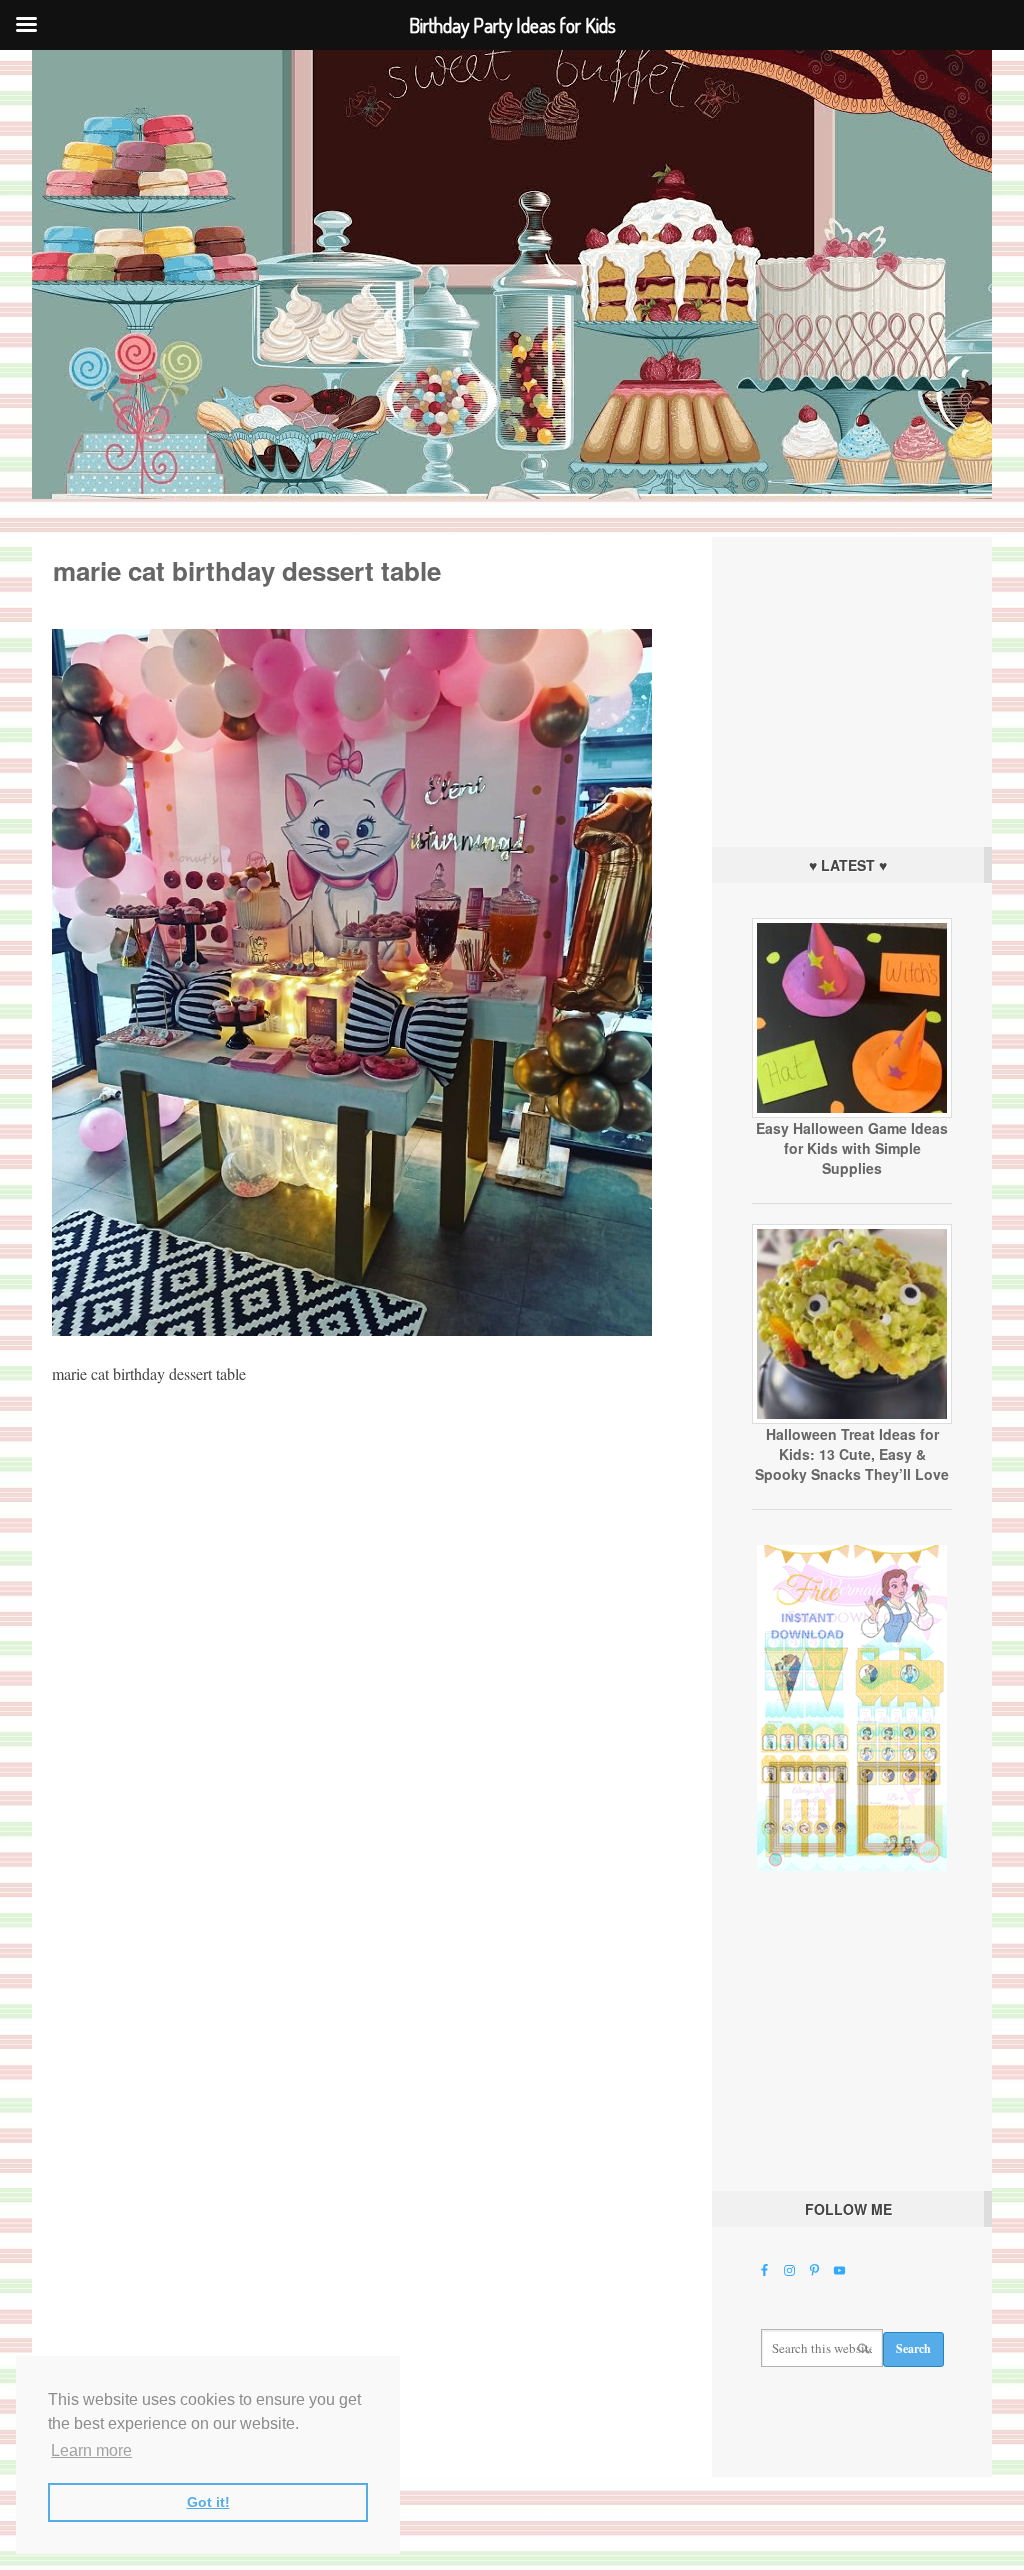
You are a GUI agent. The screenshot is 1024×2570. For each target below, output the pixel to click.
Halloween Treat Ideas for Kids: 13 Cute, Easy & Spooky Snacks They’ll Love (852, 1454)
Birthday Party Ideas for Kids (512, 274)
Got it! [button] (208, 2502)
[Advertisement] (852, 687)
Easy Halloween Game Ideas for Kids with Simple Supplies (852, 1148)
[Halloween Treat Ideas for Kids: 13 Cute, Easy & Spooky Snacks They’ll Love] (852, 1419)
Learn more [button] (91, 2450)
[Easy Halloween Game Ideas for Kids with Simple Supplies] (852, 1113)
